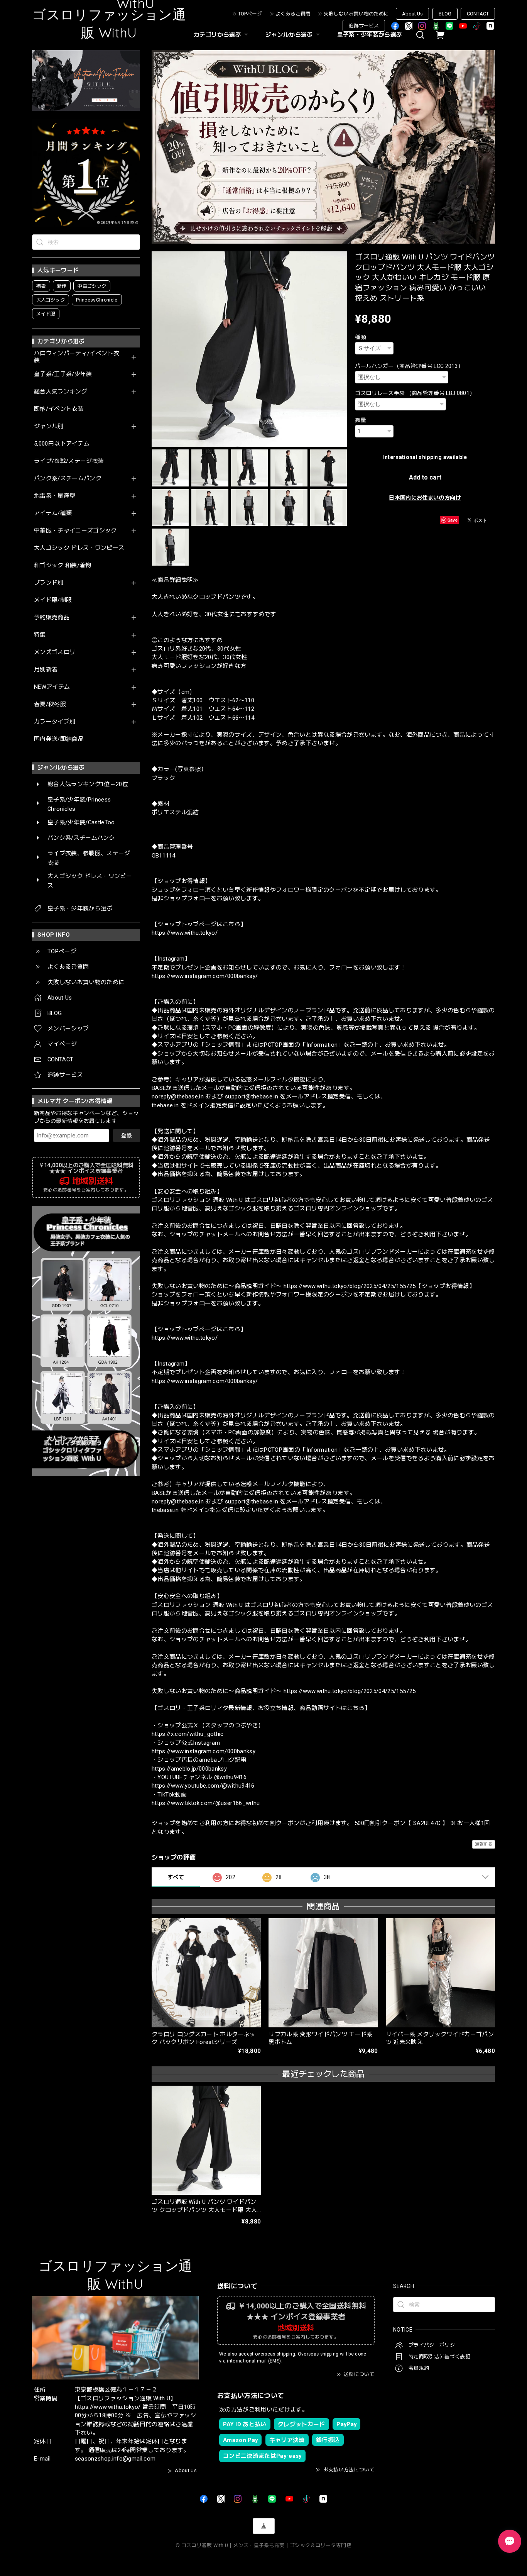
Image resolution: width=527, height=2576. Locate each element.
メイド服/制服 (53, 600)
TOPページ (250, 14)
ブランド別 (49, 583)
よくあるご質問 (293, 14)
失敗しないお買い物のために (356, 14)
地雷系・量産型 (55, 496)
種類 (361, 337)
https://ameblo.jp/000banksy (189, 1769)
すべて (176, 1877)
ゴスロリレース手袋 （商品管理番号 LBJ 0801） (415, 393)
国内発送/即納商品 (59, 739)
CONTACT (478, 14)
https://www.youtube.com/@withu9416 (203, 1786)
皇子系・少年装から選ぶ (370, 35)
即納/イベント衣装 (59, 409)
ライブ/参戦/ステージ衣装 (69, 461)
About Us (412, 14)
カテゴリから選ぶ (217, 35)
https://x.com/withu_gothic (188, 1734)
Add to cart (425, 477)
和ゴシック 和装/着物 (63, 565)
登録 (127, 1135)
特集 (40, 635)
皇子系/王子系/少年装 (63, 374)
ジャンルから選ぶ (289, 35)
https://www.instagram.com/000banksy (204, 1751)
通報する (484, 1844)
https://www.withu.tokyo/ (185, 933)
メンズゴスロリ (55, 652)
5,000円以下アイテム (62, 444)
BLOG (445, 14)
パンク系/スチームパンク (68, 479)
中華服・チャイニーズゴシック (75, 531)
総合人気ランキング (61, 392)
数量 (361, 420)
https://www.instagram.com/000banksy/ (205, 976)
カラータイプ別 (55, 722)
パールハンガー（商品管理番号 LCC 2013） (409, 366)
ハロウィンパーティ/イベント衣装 (77, 357)
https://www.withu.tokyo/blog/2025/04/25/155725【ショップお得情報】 (379, 1286)
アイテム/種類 (53, 513)
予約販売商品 (52, 618)
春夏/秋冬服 (50, 704)
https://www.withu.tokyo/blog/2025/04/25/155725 (350, 1691)
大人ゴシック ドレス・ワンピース (79, 548)
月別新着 (46, 670)
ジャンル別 (49, 426)
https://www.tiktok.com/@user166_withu (206, 1803)
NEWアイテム (52, 687)
